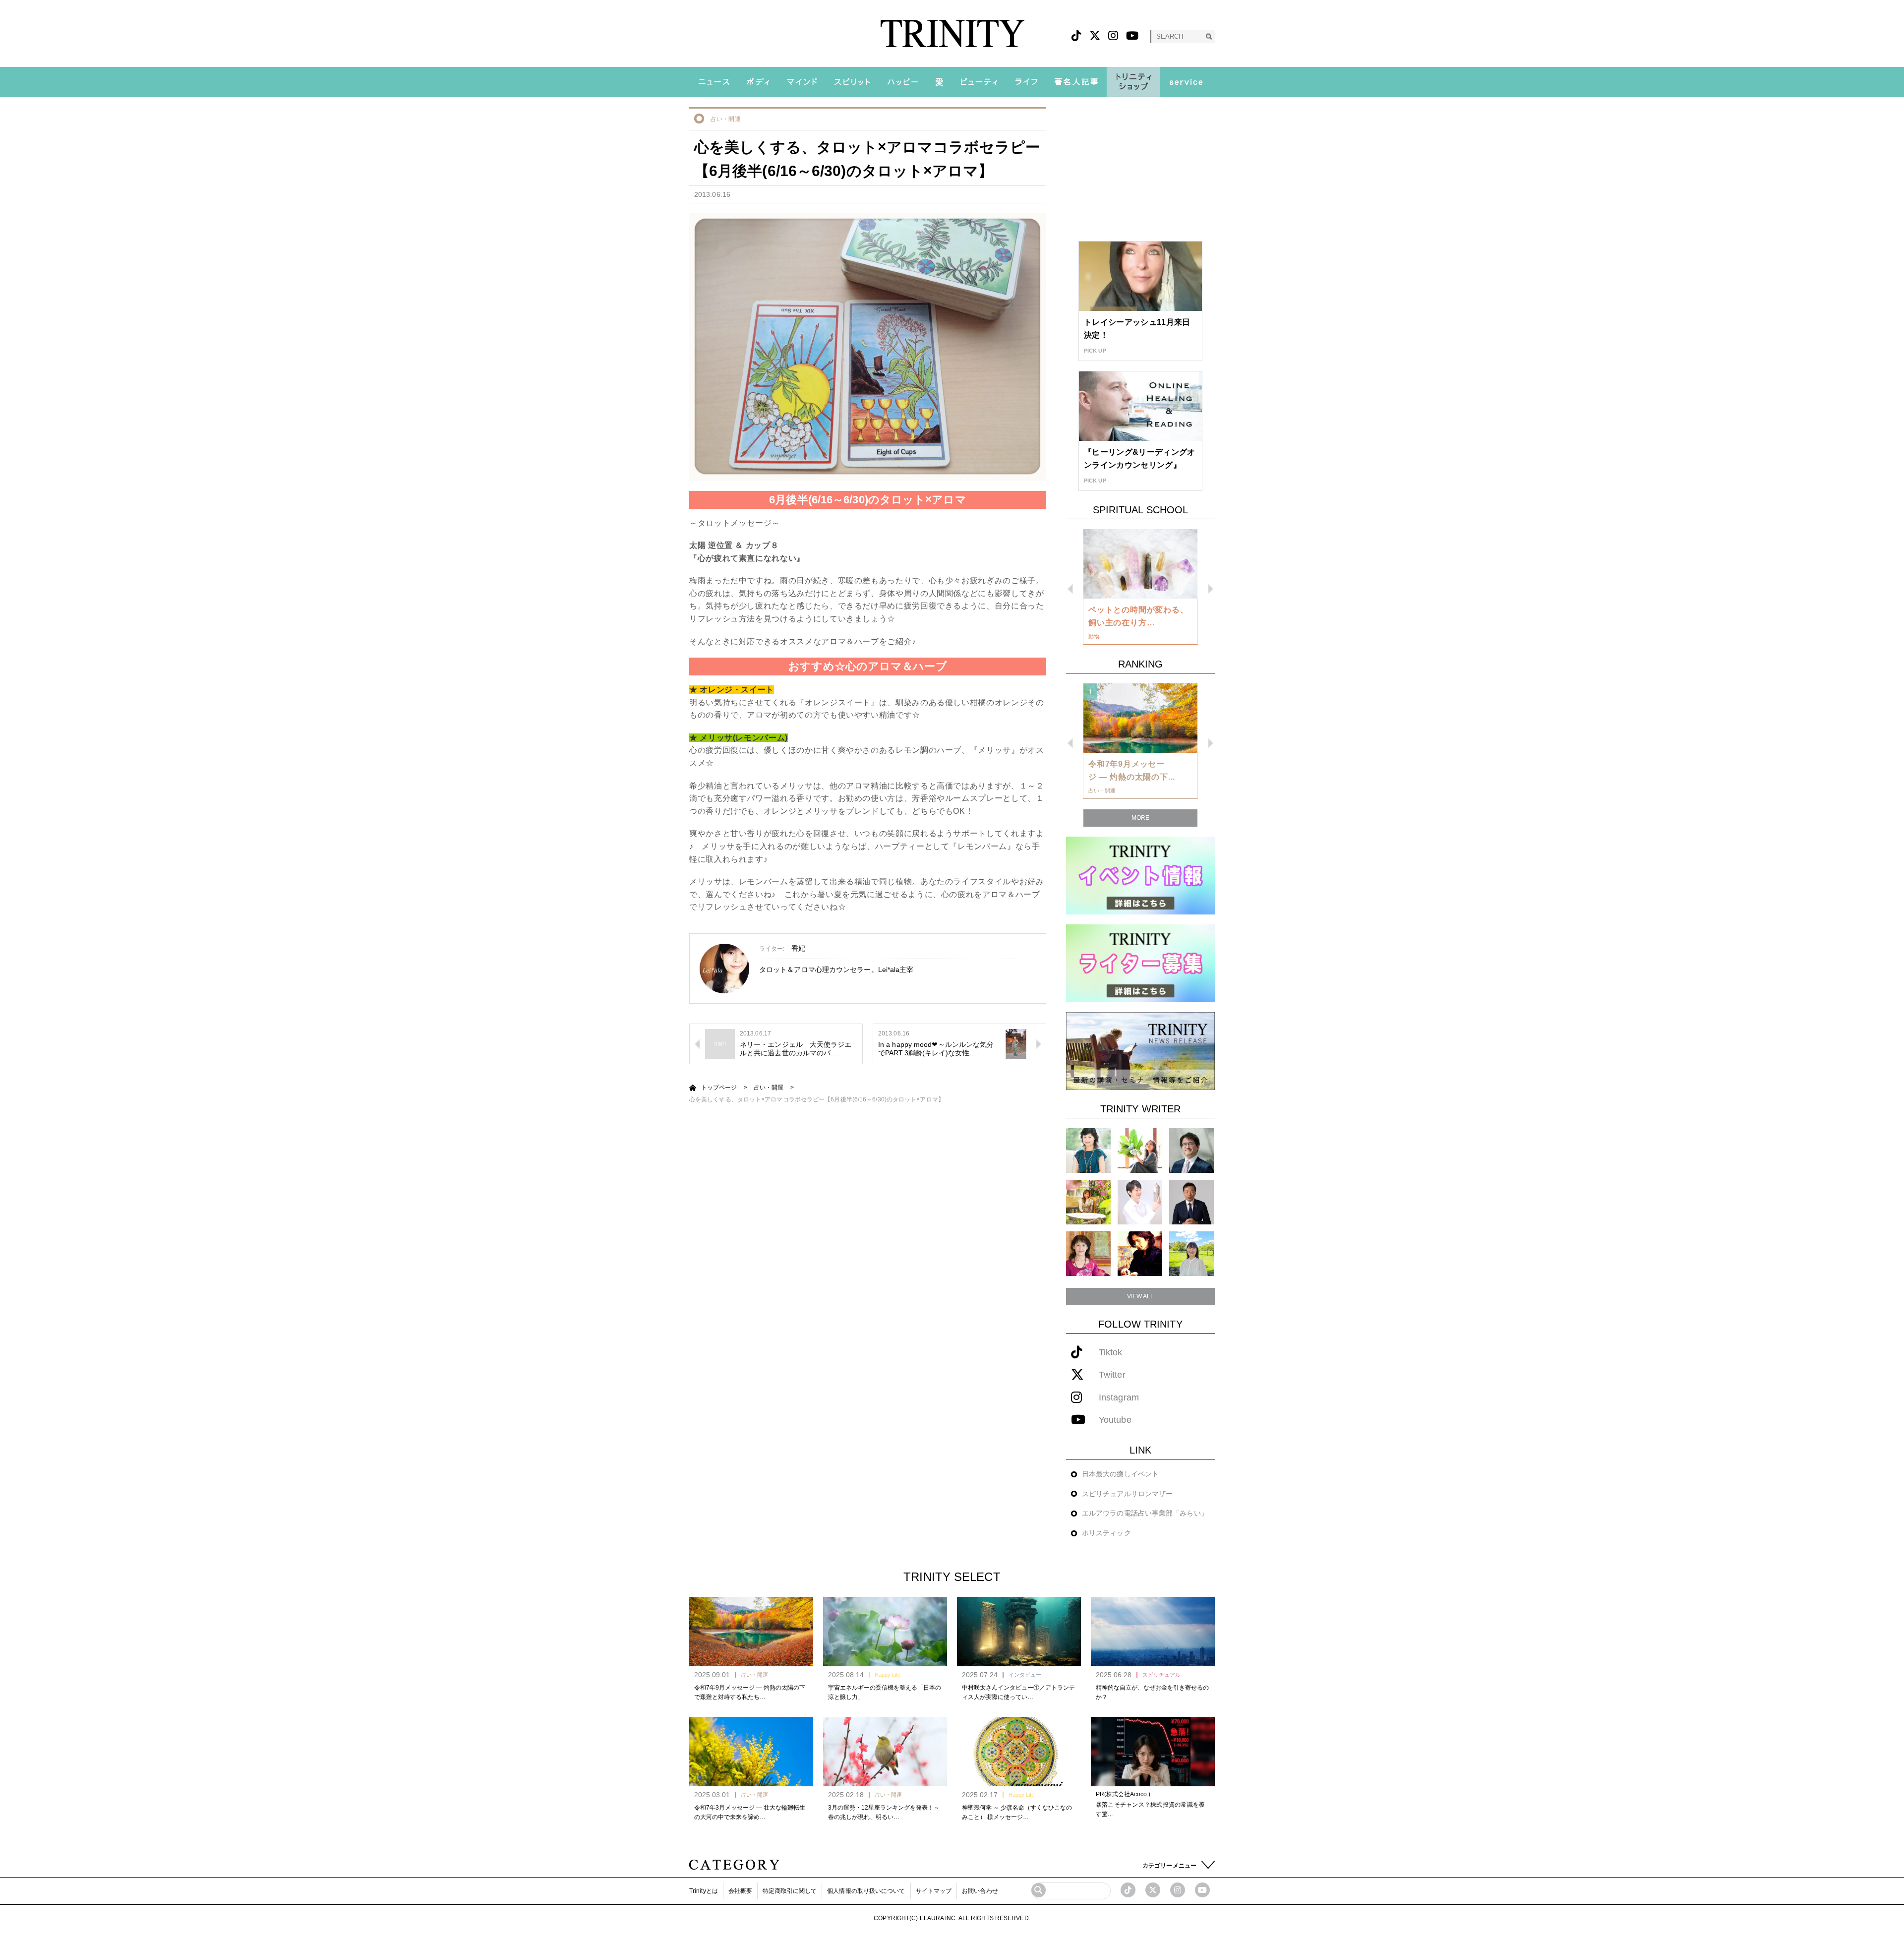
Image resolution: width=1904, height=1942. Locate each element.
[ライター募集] (1140, 963)
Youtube (1115, 1420)
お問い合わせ (980, 1891)
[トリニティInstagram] (1113, 36)
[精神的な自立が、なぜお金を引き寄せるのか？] (1153, 1632)
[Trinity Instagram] (1178, 1890)
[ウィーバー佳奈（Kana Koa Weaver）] (1140, 1150)
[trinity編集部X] (1153, 1890)
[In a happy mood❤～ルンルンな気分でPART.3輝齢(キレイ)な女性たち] (1015, 1043)
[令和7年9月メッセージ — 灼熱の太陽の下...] (1140, 718)
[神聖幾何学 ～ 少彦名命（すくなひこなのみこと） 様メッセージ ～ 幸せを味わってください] (1019, 1752)
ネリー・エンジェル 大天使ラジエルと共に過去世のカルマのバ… (796, 1049)
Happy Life (888, 1675)
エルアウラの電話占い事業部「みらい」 (1145, 1513)
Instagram (1119, 1398)
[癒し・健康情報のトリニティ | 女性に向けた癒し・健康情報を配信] (952, 33)
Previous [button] (1070, 589)
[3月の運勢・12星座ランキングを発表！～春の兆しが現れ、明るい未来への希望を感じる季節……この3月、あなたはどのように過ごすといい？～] (885, 1752)
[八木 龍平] (1191, 1150)
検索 (1209, 36)
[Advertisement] (1140, 169)
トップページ (719, 1088)
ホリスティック (1106, 1533)
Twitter (1112, 1375)
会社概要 (740, 1891)
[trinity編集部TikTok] (1128, 1890)
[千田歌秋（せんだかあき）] (1140, 1253)
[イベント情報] (1140, 875)
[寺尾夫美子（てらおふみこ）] (1088, 1253)
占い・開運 (726, 119)
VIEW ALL (1141, 1296)
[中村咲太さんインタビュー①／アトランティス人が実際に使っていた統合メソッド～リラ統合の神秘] (1019, 1632)
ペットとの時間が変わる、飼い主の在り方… (1138, 616)
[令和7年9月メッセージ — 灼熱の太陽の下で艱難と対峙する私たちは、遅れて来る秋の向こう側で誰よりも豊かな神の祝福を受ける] (751, 1632)
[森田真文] (1140, 1202)
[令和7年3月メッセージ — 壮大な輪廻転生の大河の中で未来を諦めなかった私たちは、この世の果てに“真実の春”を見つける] (751, 1752)
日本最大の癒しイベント (1120, 1474)
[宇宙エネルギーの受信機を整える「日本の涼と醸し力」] (885, 1632)
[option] (1140, 587)
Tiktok (1111, 1353)
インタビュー (1025, 1675)
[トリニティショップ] (1133, 82)
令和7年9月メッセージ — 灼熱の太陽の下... (1132, 770)
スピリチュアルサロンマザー (1127, 1494)
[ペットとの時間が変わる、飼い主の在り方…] (1140, 564)
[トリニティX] (1095, 36)
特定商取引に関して (790, 1891)
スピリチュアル (1161, 1675)
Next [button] (1211, 589)
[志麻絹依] (1088, 1150)
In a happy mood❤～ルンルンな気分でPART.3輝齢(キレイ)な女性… (936, 1049)
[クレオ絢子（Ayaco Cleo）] (1088, 1202)
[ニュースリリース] (1140, 1051)
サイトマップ (934, 1891)
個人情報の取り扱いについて (866, 1891)
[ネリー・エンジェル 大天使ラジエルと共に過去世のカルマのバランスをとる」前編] (720, 1043)
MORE (1140, 818)
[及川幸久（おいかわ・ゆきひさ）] (1191, 1202)
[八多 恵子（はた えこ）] (1191, 1253)
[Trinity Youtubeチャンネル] (1202, 1890)
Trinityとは (704, 1891)
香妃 (798, 948)
